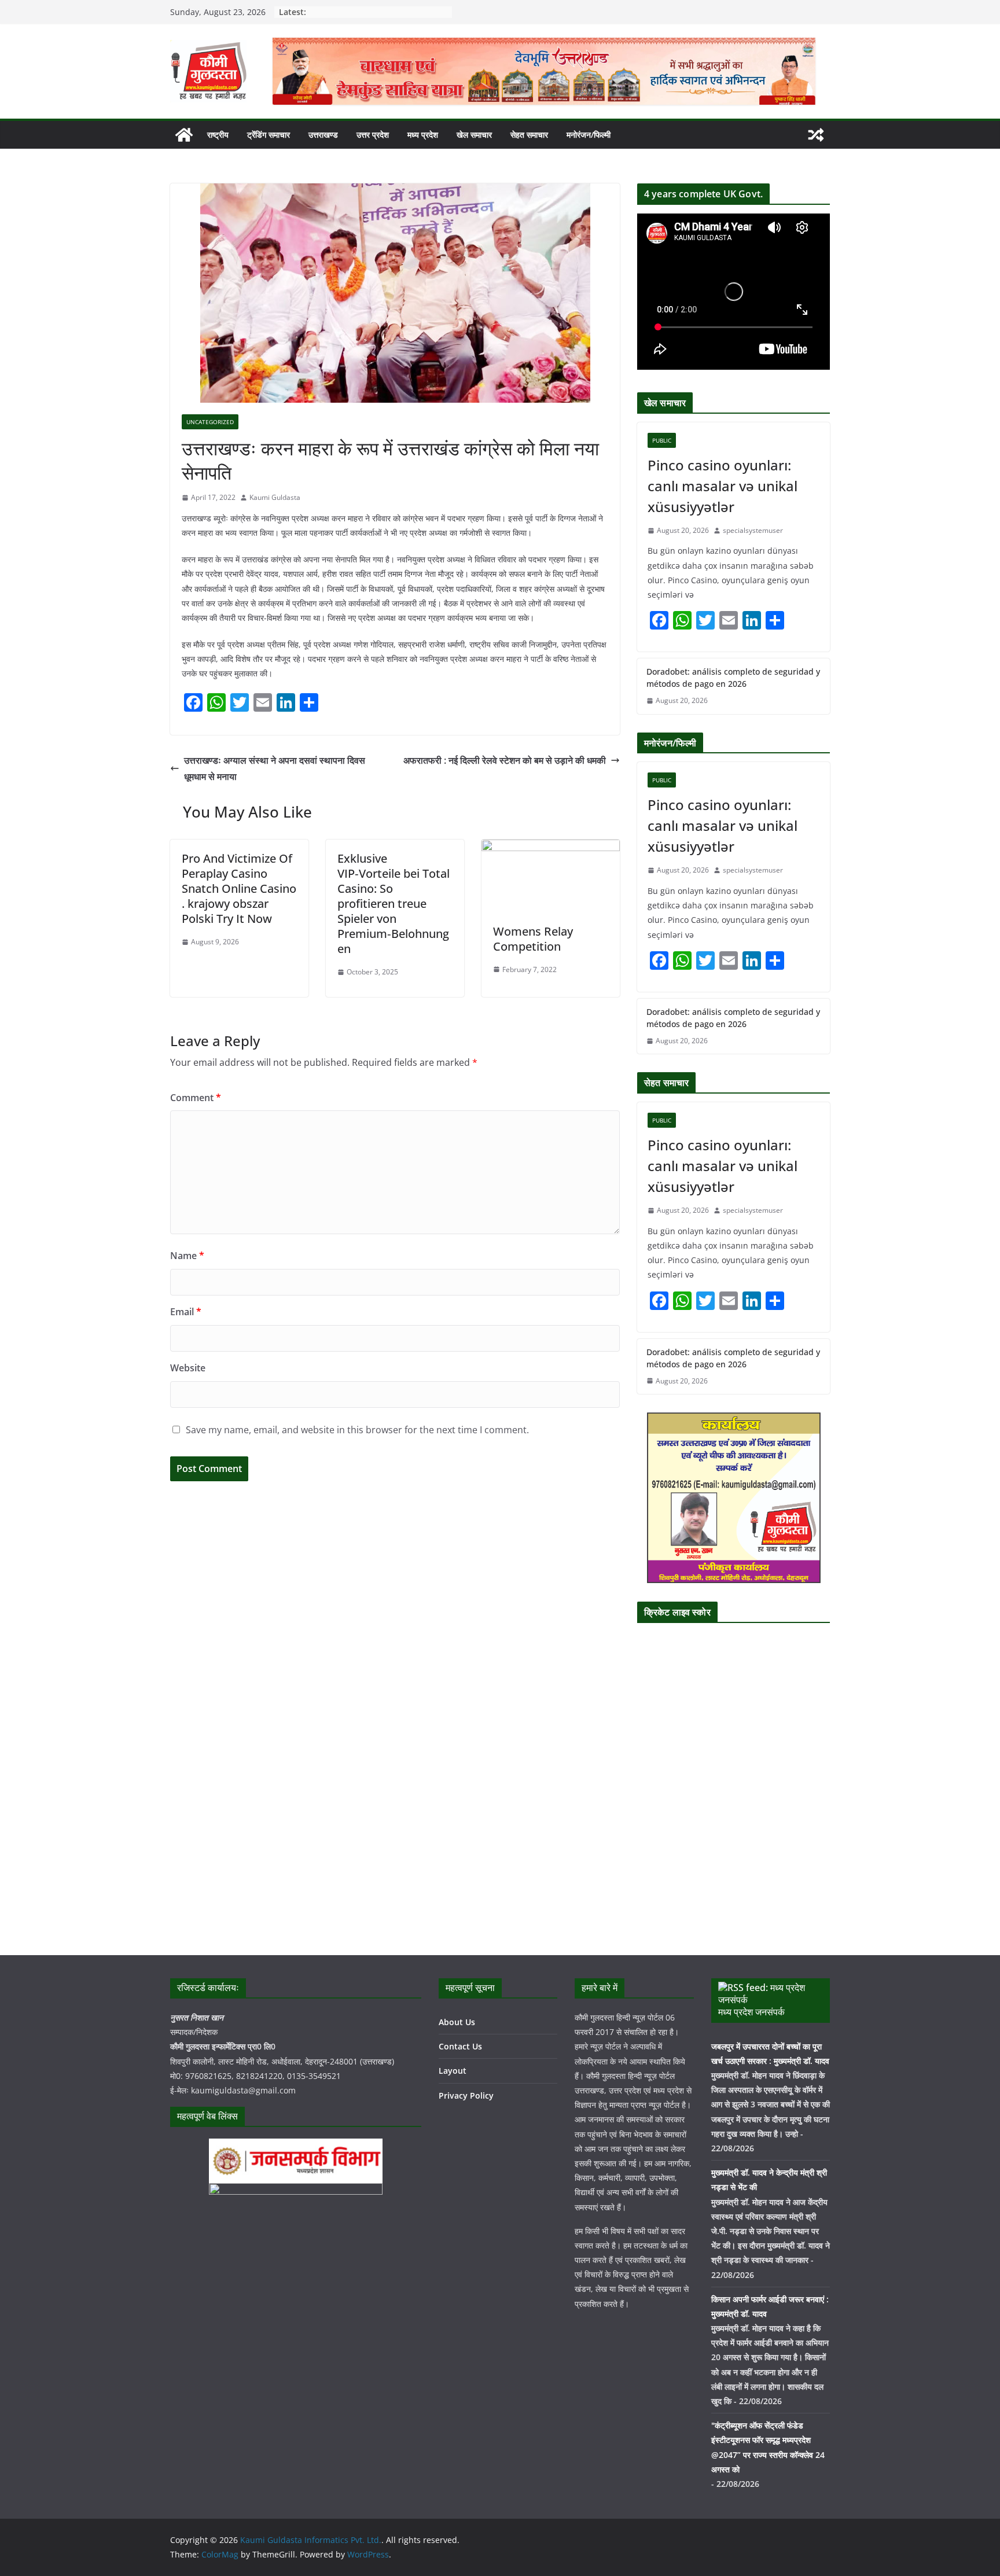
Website (188, 1368)
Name (187, 1256)
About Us (457, 2022)
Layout (453, 2071)
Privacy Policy (466, 2095)
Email (186, 1312)
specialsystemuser (753, 530)
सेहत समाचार (529, 135)
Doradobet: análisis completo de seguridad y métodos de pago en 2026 (733, 678)
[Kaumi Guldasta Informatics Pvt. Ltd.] (184, 135)
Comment (196, 1098)
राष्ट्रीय (218, 135)
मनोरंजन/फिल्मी (589, 135)
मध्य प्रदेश (423, 135)
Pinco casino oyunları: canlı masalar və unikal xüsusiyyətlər (723, 486)
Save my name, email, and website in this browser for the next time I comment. (357, 1430)
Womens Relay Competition (533, 939)
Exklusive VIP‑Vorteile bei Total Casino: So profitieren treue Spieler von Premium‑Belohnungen (394, 904)
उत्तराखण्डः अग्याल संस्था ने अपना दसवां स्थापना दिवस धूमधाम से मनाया (275, 769)
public (662, 440)
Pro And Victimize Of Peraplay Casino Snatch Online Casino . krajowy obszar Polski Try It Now (239, 888)
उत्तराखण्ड (323, 135)
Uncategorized (210, 422)
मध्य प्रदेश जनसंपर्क (751, 2012)
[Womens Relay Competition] (551, 848)
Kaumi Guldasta (275, 497)
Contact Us (460, 2046)
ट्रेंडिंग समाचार (269, 135)
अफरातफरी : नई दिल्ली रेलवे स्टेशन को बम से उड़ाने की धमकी (505, 760)
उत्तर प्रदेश (373, 135)
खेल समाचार (474, 135)
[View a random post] (816, 135)
